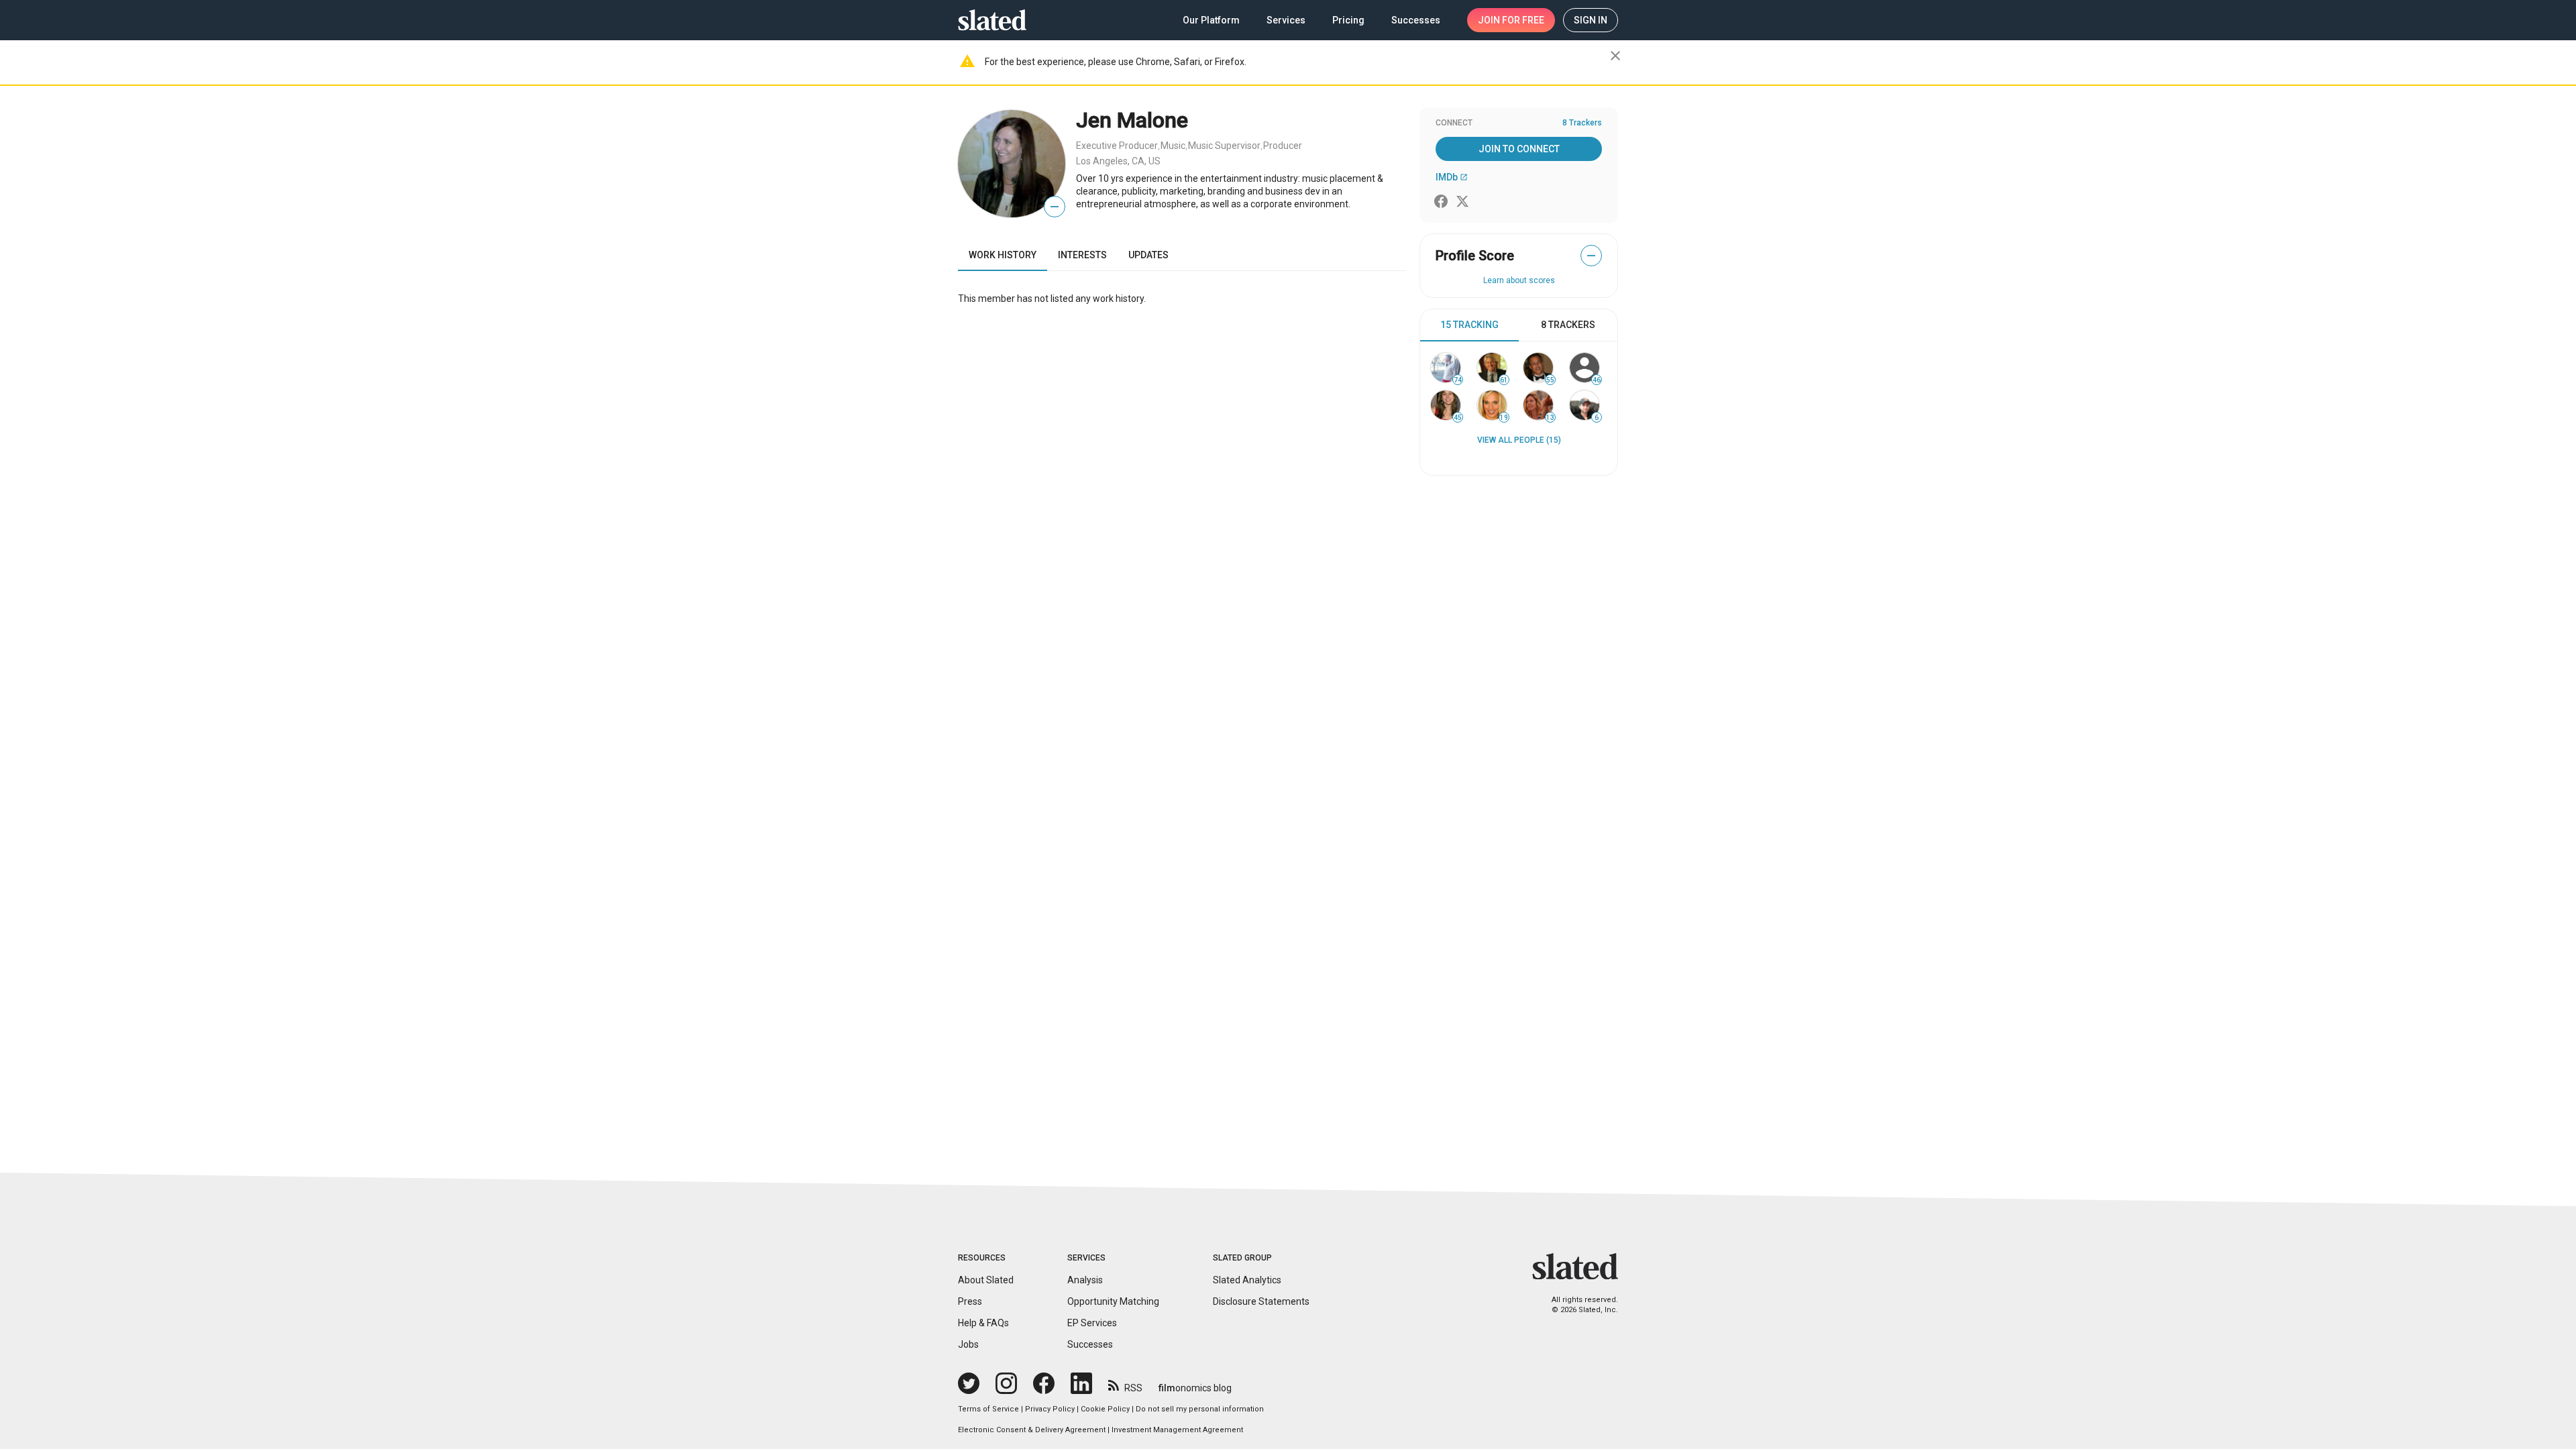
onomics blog (1195, 1388)
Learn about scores (1519, 280)
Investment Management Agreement (1177, 1430)
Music (1173, 146)
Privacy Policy (1050, 1409)
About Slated (986, 1280)
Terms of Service (988, 1409)
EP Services (1092, 1323)
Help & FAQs (983, 1323)
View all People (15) (1519, 440)
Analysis (1085, 1280)
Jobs (968, 1344)
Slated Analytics (1247, 1280)
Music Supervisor (1224, 146)
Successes (1090, 1344)
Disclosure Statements (1261, 1301)
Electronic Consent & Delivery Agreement (1032, 1430)
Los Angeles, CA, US (1118, 161)
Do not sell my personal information (1200, 1409)
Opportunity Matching (1113, 1301)
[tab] (1469, 325)
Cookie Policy (1105, 1409)
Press (970, 1301)
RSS (1133, 1388)
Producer (1283, 146)
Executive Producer (1117, 146)
